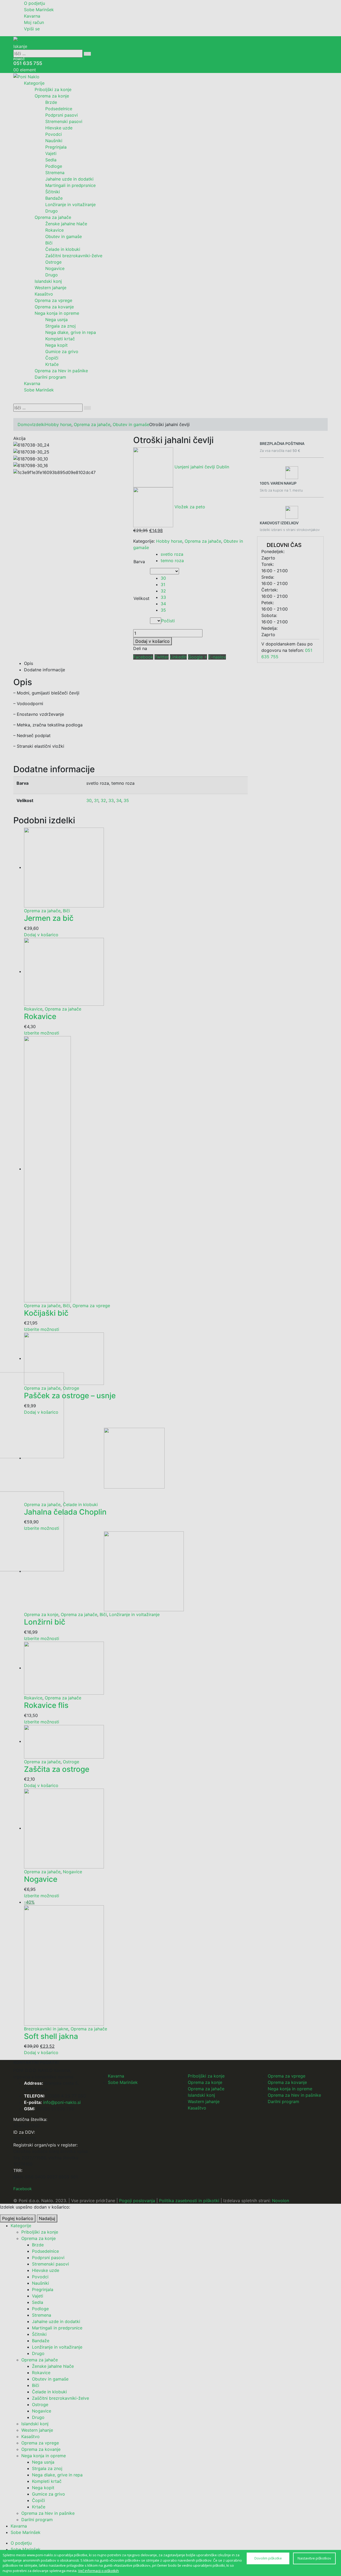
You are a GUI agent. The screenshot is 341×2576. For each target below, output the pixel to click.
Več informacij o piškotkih (98, 2571)
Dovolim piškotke (268, 2558)
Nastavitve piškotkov (314, 2558)
